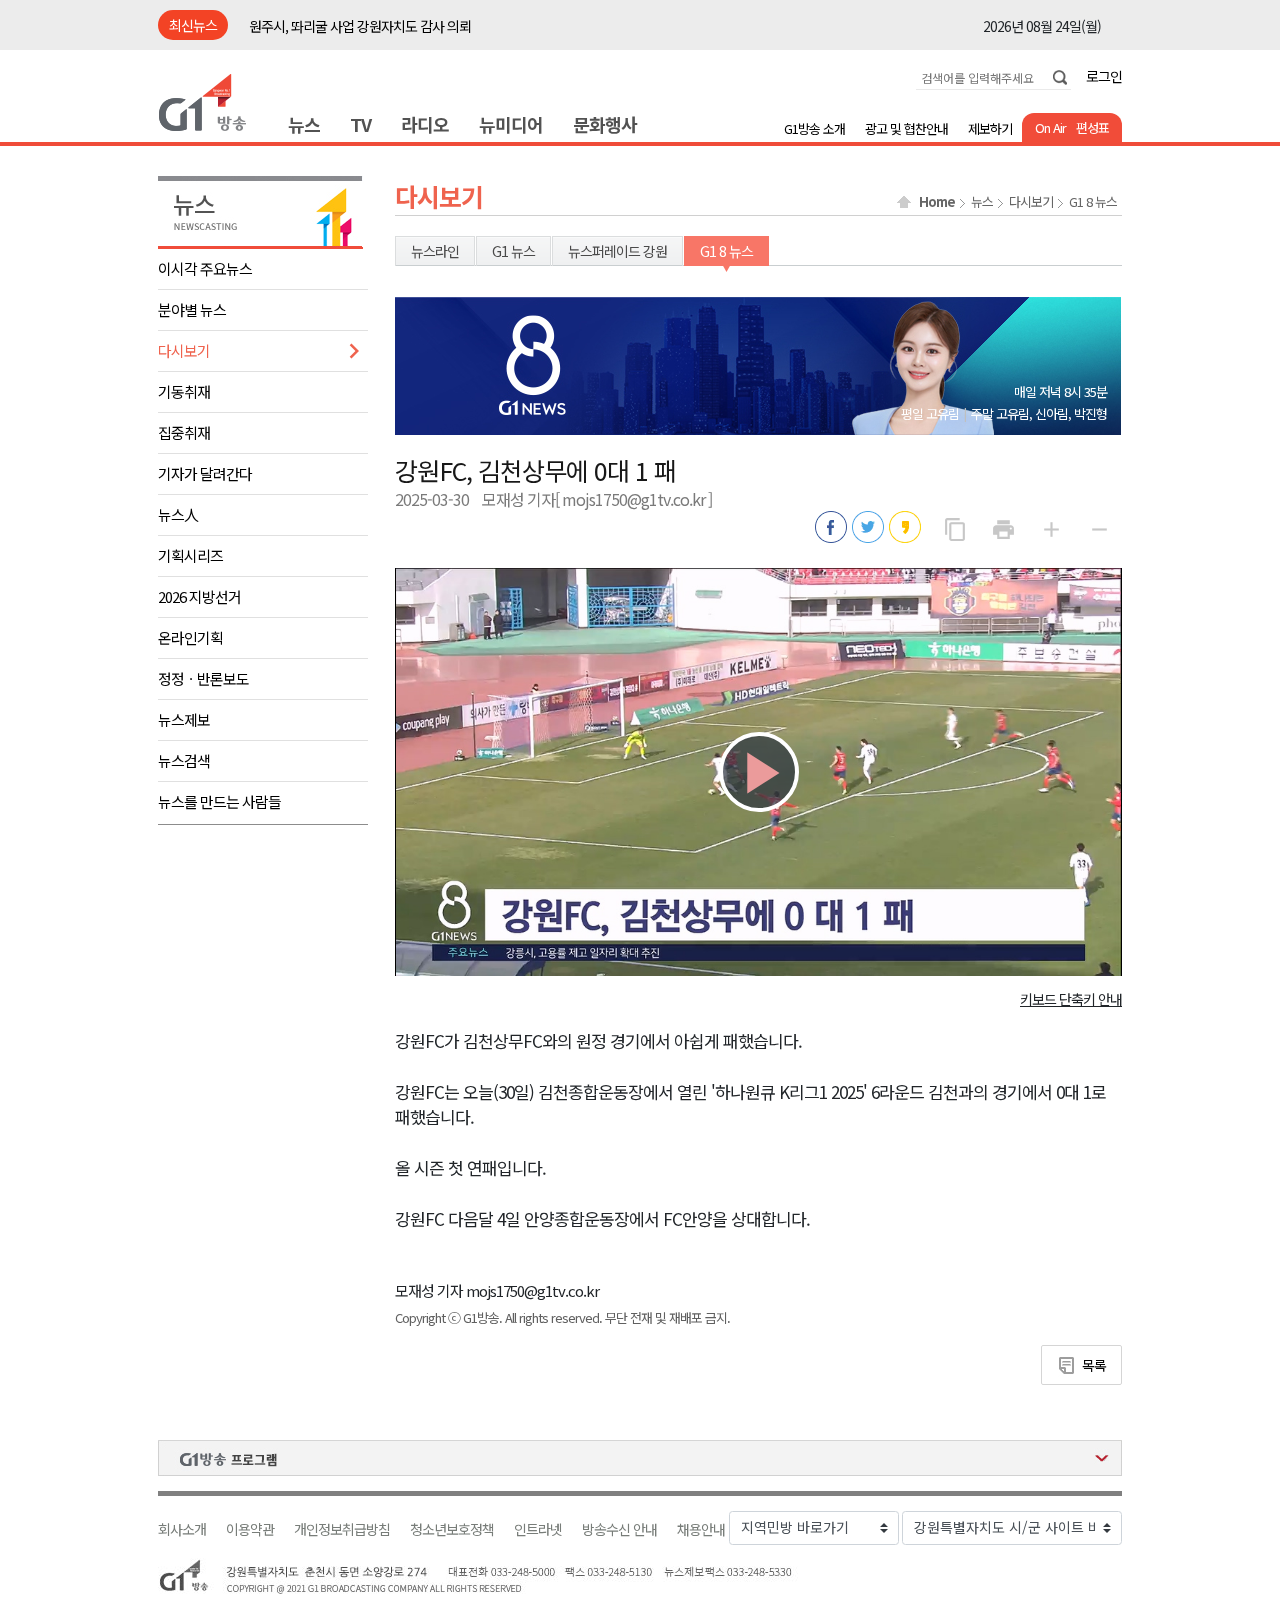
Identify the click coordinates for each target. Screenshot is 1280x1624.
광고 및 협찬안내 (906, 128)
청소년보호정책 (452, 1529)
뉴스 (304, 124)
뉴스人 (178, 514)
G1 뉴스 (513, 251)
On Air (1050, 127)
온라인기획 (190, 637)
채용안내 (701, 1529)
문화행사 (605, 124)
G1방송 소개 (814, 128)
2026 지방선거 (199, 596)
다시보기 (184, 350)
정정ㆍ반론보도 (203, 678)
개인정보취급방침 (342, 1529)
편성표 (1092, 127)
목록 (1094, 1365)
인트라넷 (538, 1529)
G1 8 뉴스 (1093, 202)
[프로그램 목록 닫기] (640, 1458)
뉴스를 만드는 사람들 (219, 801)
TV (360, 124)
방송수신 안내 (619, 1529)
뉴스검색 (184, 760)
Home (937, 202)
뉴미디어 (511, 124)
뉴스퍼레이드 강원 (617, 251)
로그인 (1104, 76)
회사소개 (182, 1529)
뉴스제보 (184, 719)
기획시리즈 (190, 555)
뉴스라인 (435, 251)
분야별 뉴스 (192, 309)
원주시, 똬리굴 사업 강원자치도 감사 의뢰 (360, 15)
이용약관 (250, 1529)
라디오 (425, 124)
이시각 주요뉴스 (205, 268)
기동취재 (184, 391)
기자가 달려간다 (205, 473)
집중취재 (184, 432)
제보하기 (990, 128)
